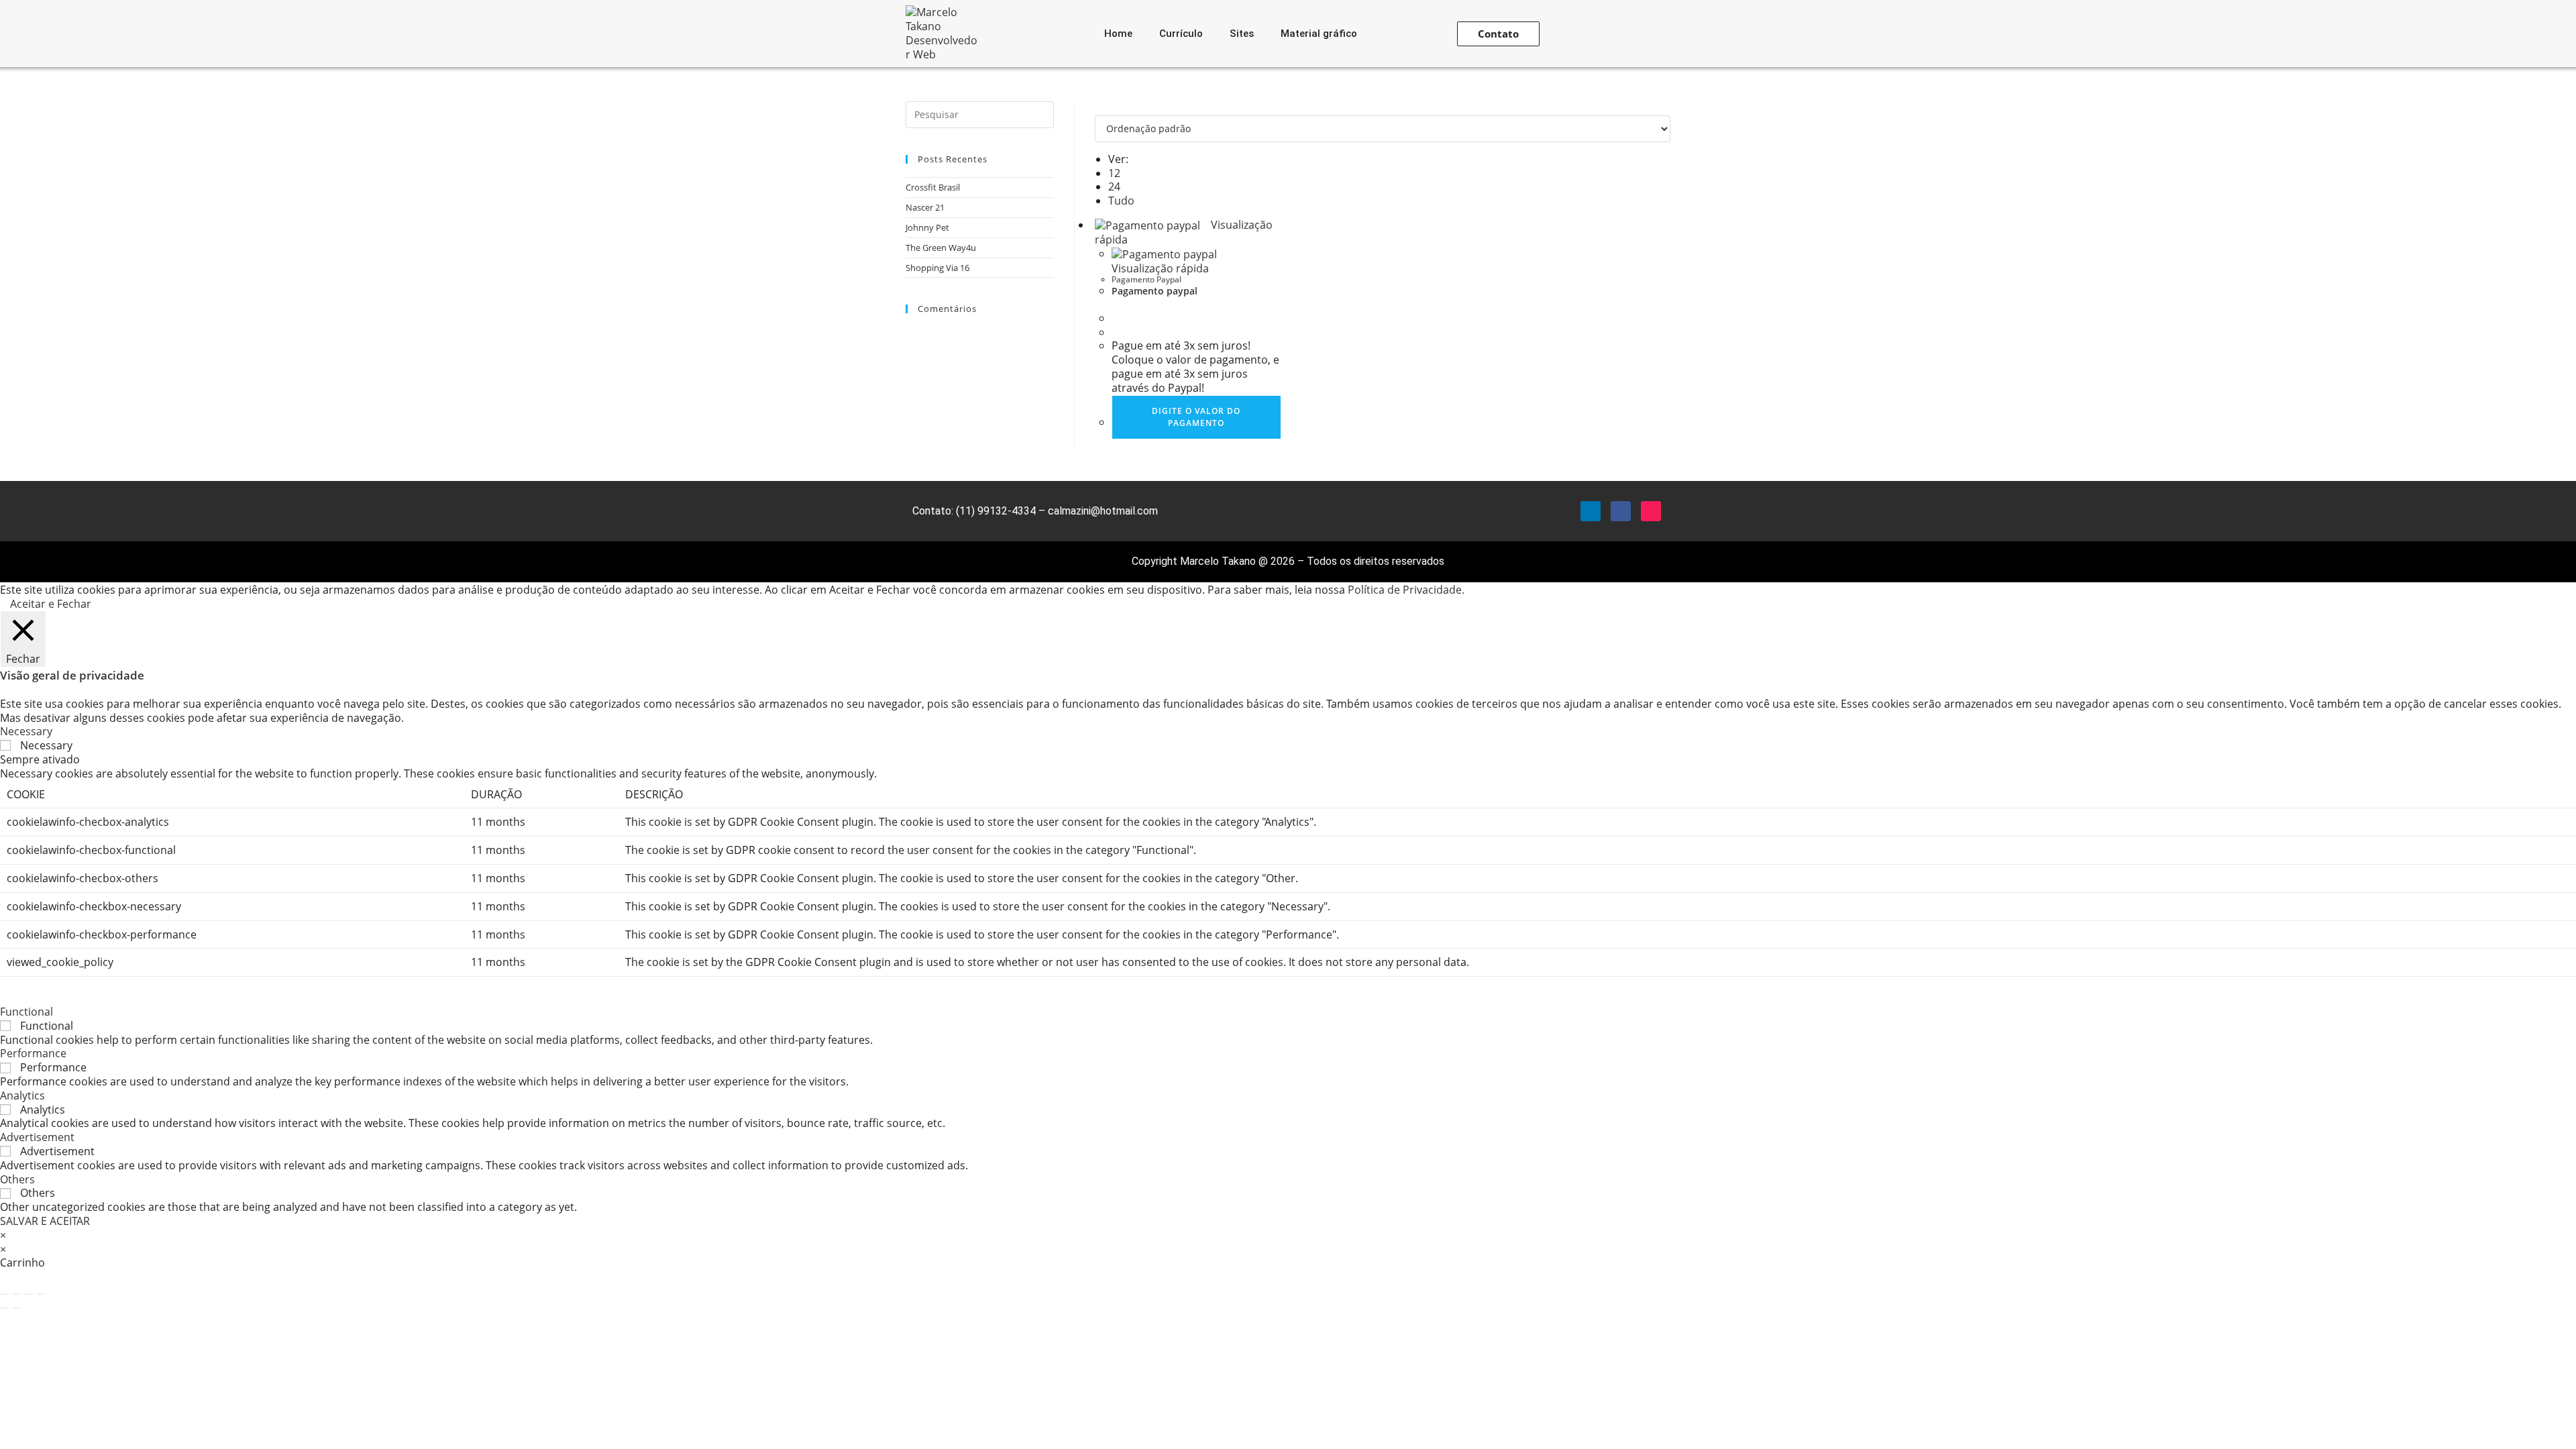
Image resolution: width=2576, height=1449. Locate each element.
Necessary (46, 745)
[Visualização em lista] (1107, 108)
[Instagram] (1651, 511)
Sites (1242, 34)
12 (1114, 173)
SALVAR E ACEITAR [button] (45, 1221)
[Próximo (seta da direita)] (17, 1308)
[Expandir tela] (17, 1294)
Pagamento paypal (1155, 291)
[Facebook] (1621, 511)
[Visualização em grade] (1099, 108)
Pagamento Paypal (1146, 279)
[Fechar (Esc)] (41, 1294)
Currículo (1181, 34)
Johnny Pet (927, 227)
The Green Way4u (941, 248)
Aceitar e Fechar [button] (51, 604)
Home (1118, 34)
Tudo (1121, 201)
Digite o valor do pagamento (1196, 417)
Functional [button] (26, 1012)
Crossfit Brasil (933, 187)
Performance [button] (33, 1053)
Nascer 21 (925, 207)
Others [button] (17, 1179)
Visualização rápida (1160, 268)
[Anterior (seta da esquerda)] (5, 1308)
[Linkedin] (1591, 511)
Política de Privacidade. (1406, 590)
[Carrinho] (1613, 34)
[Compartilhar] (29, 1294)
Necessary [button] (26, 731)
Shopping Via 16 (937, 268)
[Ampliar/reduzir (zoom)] (5, 1294)
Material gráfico (1319, 34)
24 (1114, 186)
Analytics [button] (22, 1095)
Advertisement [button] (37, 1137)
